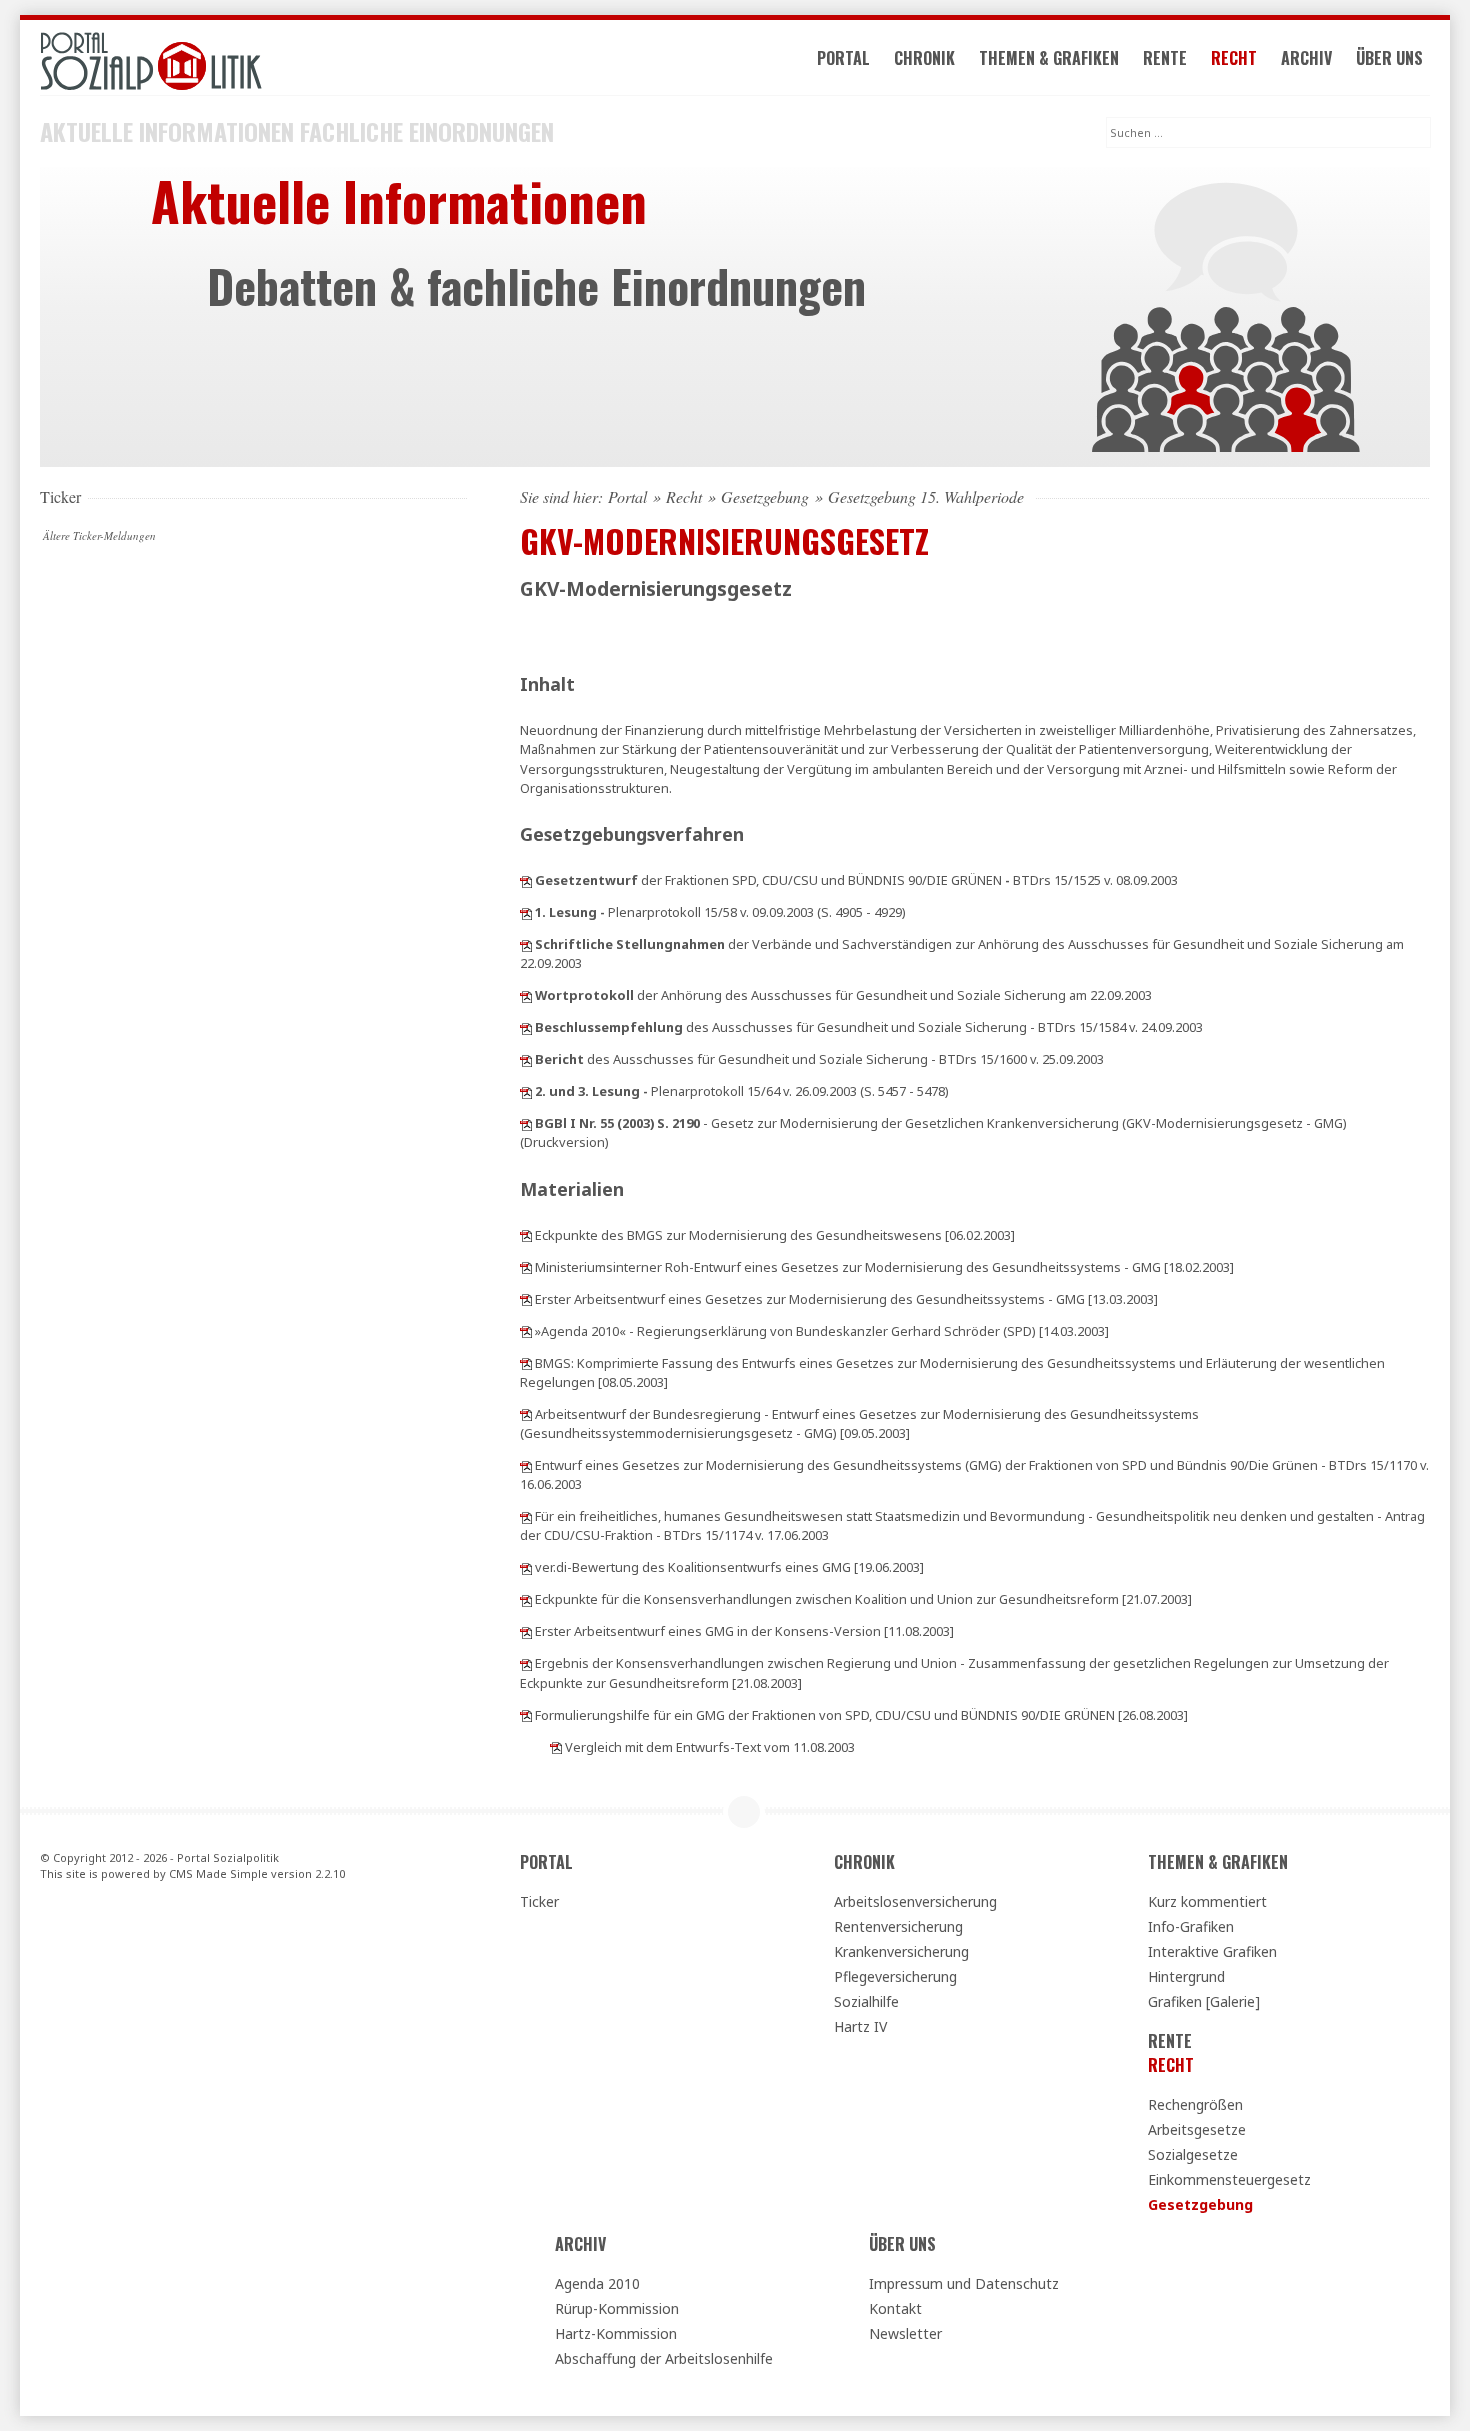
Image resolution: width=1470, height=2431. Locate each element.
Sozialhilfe (866, 2001)
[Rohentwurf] (526, 1267)
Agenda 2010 (597, 2283)
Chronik (924, 58)
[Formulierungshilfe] (526, 1715)
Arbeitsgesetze (1197, 2129)
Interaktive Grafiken (1212, 1951)
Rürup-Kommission (617, 2308)
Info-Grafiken (1191, 1926)
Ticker (539, 1901)
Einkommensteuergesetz (1229, 2179)
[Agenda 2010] (526, 1331)
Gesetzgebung (765, 497)
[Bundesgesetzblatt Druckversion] (526, 1123)
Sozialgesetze (1193, 2154)
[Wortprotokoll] (526, 995)
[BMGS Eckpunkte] (526, 1235)
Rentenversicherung (898, 1926)
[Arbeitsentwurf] (526, 1299)
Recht (1234, 58)
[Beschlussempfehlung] (526, 1027)
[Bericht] (526, 1059)
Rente (1165, 58)
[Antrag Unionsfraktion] (526, 1516)
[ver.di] (526, 1567)
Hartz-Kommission (616, 2333)
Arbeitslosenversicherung (915, 1901)
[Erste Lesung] (526, 912)
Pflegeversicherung (895, 1976)
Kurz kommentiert (1207, 1901)
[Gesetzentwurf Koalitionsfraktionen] (526, 1465)
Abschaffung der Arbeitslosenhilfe (664, 2358)
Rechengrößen (1195, 2104)
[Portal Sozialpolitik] (253, 61)
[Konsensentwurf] (526, 1631)
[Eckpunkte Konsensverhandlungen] (526, 1599)
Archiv (1306, 58)
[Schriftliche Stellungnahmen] (526, 944)
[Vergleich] (556, 1747)
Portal (843, 58)
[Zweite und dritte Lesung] (526, 1091)
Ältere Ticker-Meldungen (99, 535)
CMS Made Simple (218, 1873)
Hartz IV (860, 2026)
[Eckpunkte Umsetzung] (526, 1663)
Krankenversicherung (901, 1951)
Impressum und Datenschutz (964, 2283)
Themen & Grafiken (1049, 58)
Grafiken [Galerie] (1204, 2001)
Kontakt (895, 2308)
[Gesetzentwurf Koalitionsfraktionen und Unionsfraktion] (526, 880)
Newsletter (905, 2333)
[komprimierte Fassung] (526, 1363)
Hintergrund (1186, 1976)
